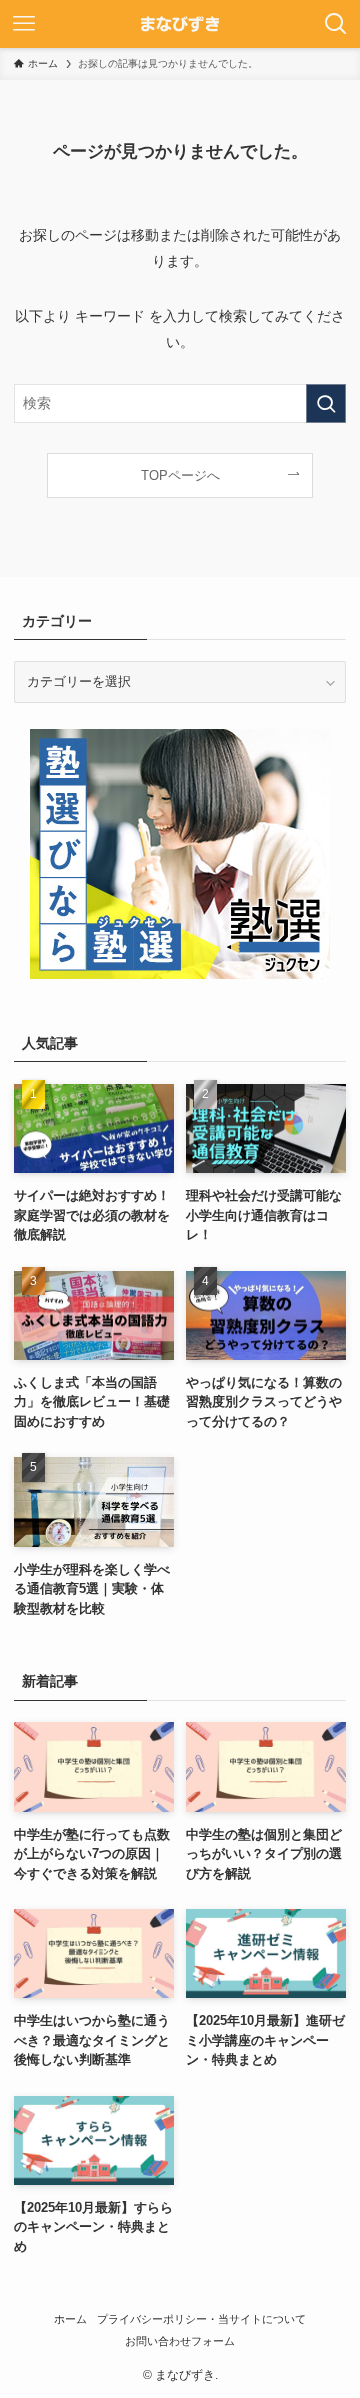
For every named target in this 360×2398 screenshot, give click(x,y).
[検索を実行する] (326, 403)
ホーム (70, 2319)
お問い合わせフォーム (180, 2341)
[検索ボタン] (336, 24)
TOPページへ (180, 475)
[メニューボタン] (24, 24)
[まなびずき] (180, 24)
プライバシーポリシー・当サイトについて (201, 2319)
